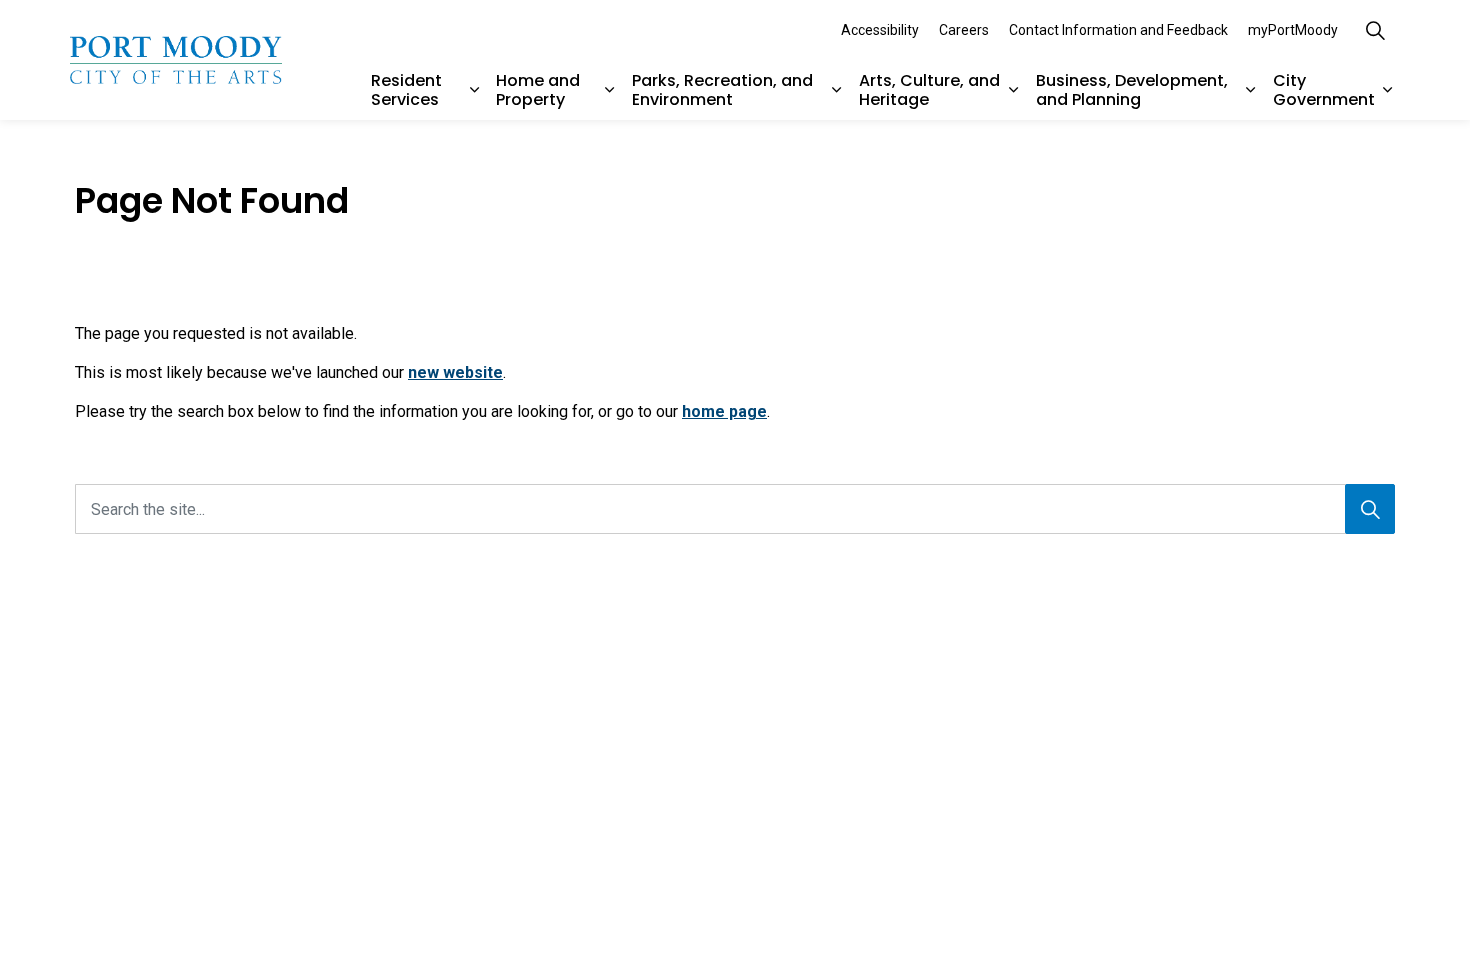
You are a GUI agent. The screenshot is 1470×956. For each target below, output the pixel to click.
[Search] (1370, 509)
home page (724, 411)
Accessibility (880, 30)
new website (455, 372)
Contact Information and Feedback (1118, 30)
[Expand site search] (1375, 30)
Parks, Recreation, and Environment (722, 90)
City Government (1324, 90)
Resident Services (406, 90)
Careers (964, 30)
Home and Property (538, 90)
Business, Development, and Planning (1132, 90)
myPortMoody (1293, 30)
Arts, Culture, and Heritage (929, 90)
